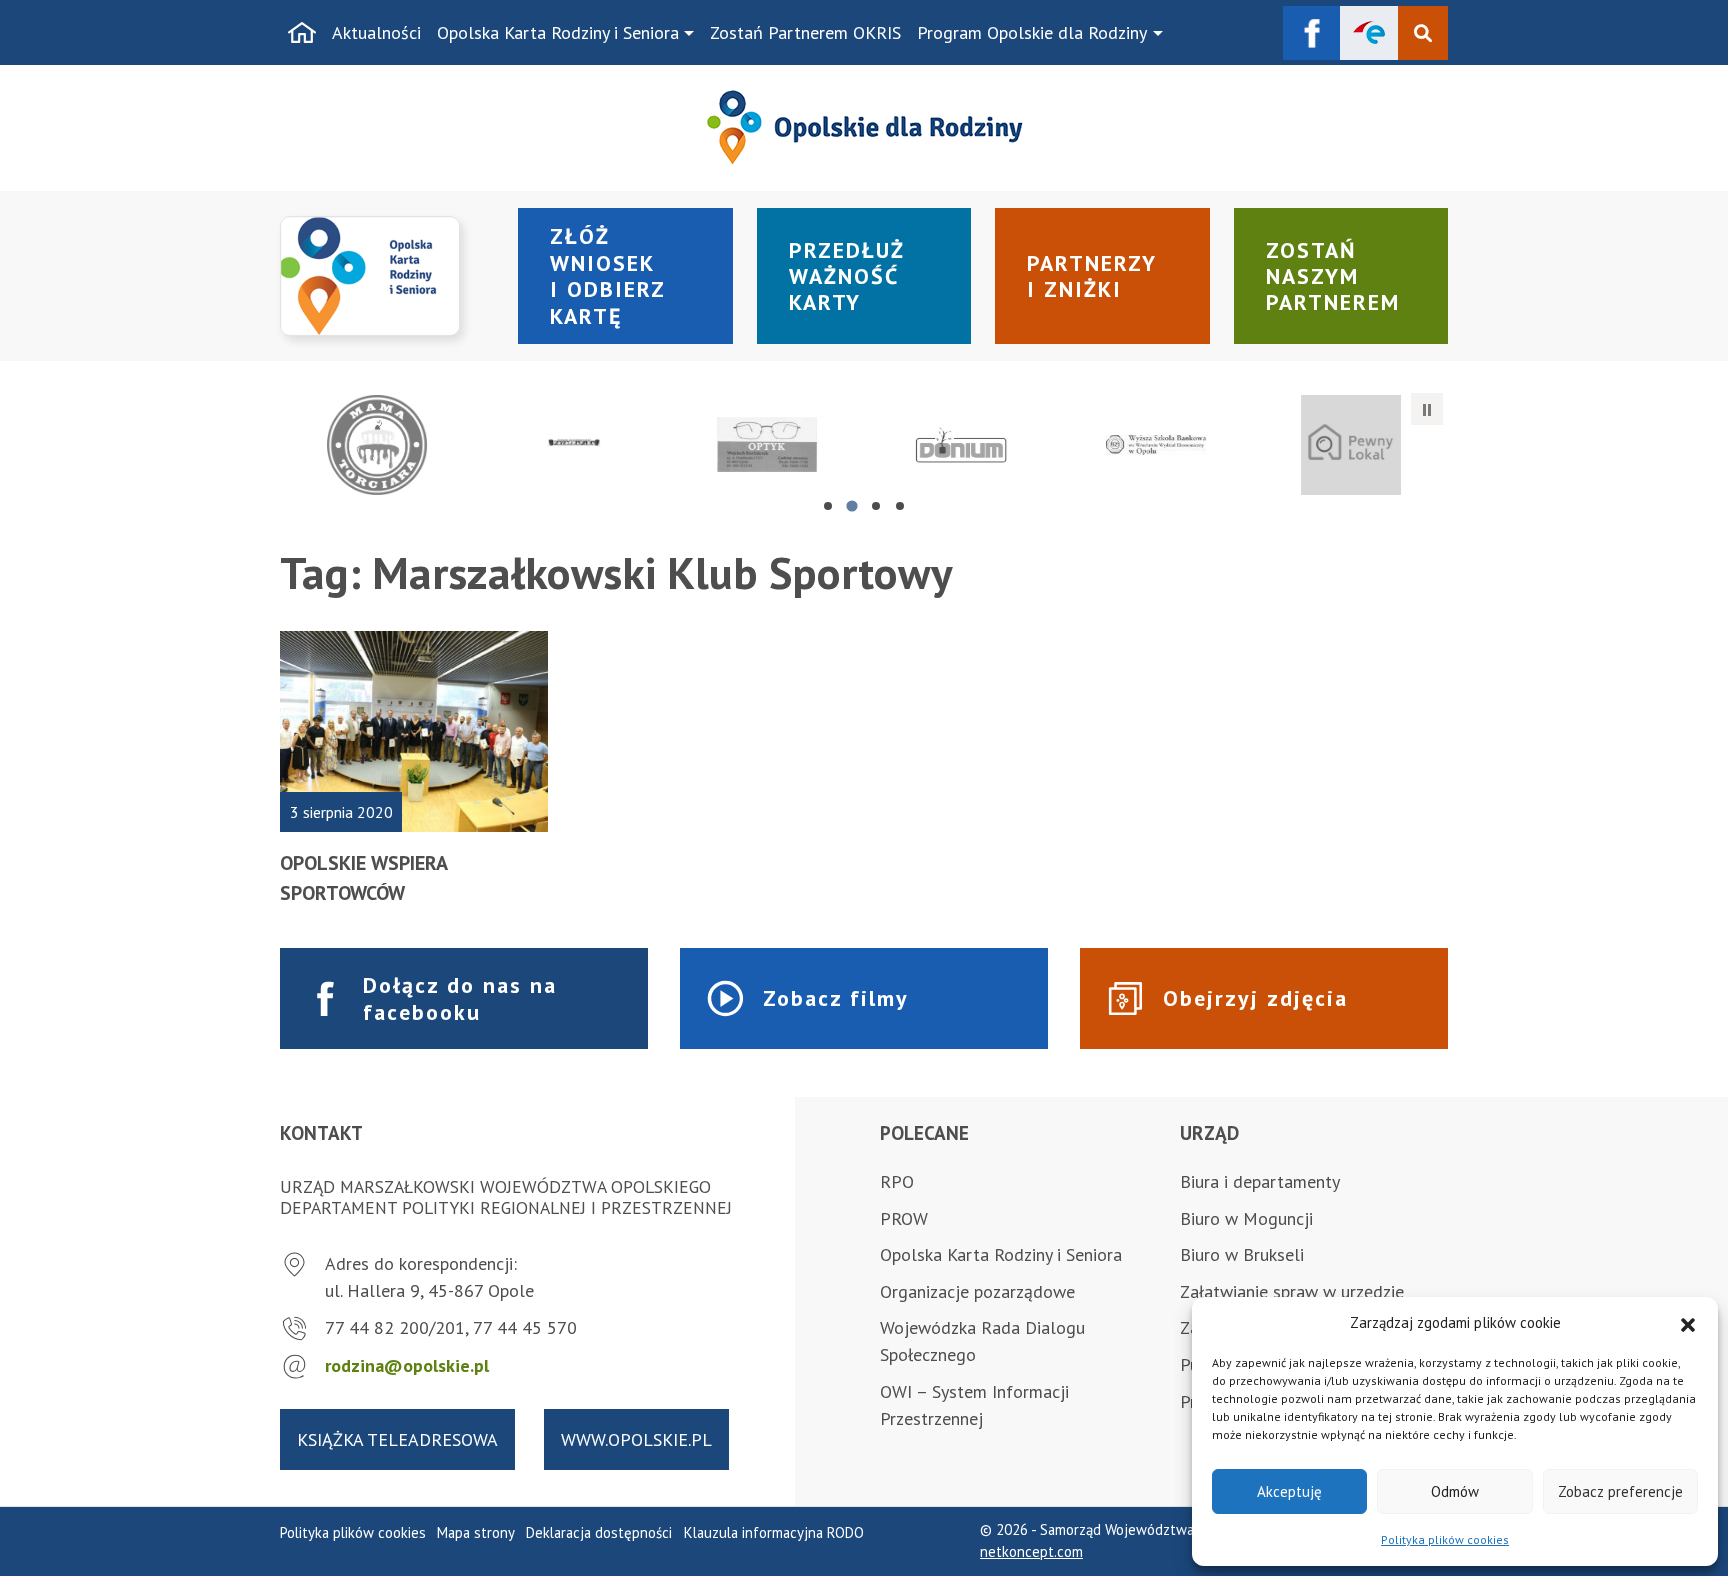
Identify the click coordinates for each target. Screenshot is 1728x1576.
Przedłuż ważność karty (847, 276)
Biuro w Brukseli (1242, 1254)
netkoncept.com (1031, 1551)
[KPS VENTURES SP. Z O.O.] (1350, 445)
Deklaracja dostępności (599, 1532)
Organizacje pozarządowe (977, 1291)
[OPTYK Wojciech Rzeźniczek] (766, 445)
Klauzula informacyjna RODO (774, 1532)
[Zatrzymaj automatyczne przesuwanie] (1427, 409)
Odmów (1455, 1491)
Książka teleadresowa (397, 1439)
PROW (904, 1218)
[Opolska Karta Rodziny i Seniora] (387, 276)
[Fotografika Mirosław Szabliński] (572, 445)
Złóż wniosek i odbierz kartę (608, 275)
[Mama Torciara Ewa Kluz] (377, 445)
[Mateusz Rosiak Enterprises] (961, 445)
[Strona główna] (302, 33)
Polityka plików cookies (1445, 1539)
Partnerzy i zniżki (1092, 276)
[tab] (828, 506)
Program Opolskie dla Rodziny (1032, 32)
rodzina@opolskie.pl (407, 1365)
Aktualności (376, 32)
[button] (1688, 1323)
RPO (897, 1181)
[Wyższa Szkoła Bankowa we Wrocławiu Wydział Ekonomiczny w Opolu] (1156, 445)
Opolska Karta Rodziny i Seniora (558, 32)
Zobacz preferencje (1620, 1491)
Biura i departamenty (1260, 1181)
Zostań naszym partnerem (1333, 276)
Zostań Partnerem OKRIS (805, 32)
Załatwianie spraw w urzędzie (1292, 1291)
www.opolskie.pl (636, 1439)
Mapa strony (476, 1532)
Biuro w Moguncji (1246, 1218)
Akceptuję (1289, 1491)
